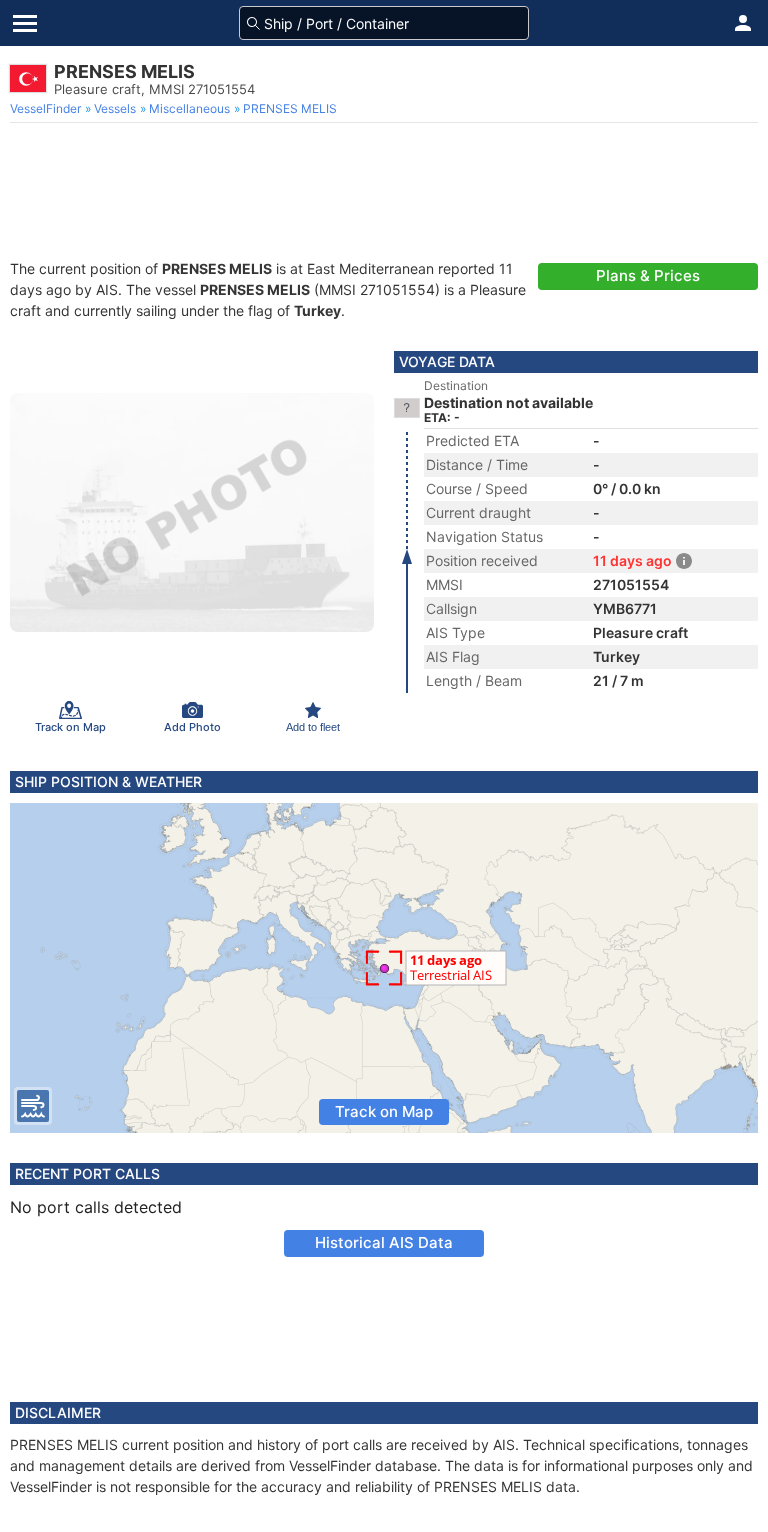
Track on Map (384, 1111)
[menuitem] (47, 109)
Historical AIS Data (384, 1242)
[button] (743, 23)
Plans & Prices (648, 275)
